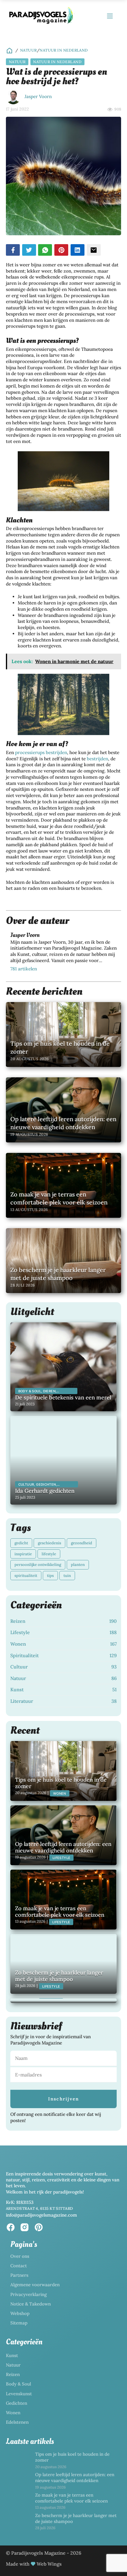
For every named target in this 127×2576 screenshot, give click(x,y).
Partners (19, 2275)
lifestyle (49, 1554)
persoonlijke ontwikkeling (38, 1565)
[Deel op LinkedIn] (78, 250)
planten (78, 1565)
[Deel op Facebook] (13, 250)
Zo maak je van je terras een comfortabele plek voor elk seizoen (71, 2498)
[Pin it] (61, 250)
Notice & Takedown (31, 2304)
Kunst (12, 2355)
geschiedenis (49, 1543)
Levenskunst (19, 2394)
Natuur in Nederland (64, 50)
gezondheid (82, 1543)
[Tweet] (29, 250)
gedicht (21, 1543)
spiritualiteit (26, 1576)
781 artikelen (24, 969)
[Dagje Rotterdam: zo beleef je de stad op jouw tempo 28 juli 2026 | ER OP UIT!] (63, 2001)
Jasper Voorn (38, 96)
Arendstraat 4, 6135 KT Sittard (40, 2208)
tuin (67, 1576)
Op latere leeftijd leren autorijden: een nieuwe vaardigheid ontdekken (75, 2477)
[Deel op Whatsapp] (45, 250)
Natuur (29, 50)
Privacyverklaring (29, 2294)
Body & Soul (18, 2384)
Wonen (13, 2413)
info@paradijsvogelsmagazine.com (41, 2215)
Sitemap (19, 2323)
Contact (19, 2266)
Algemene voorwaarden (35, 2285)
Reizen (13, 2374)
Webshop (20, 2313)
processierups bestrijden (41, 752)
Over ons (20, 2256)
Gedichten (17, 2403)
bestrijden (97, 759)
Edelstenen (17, 2422)
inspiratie (23, 1554)
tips (50, 1576)
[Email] (94, 250)
